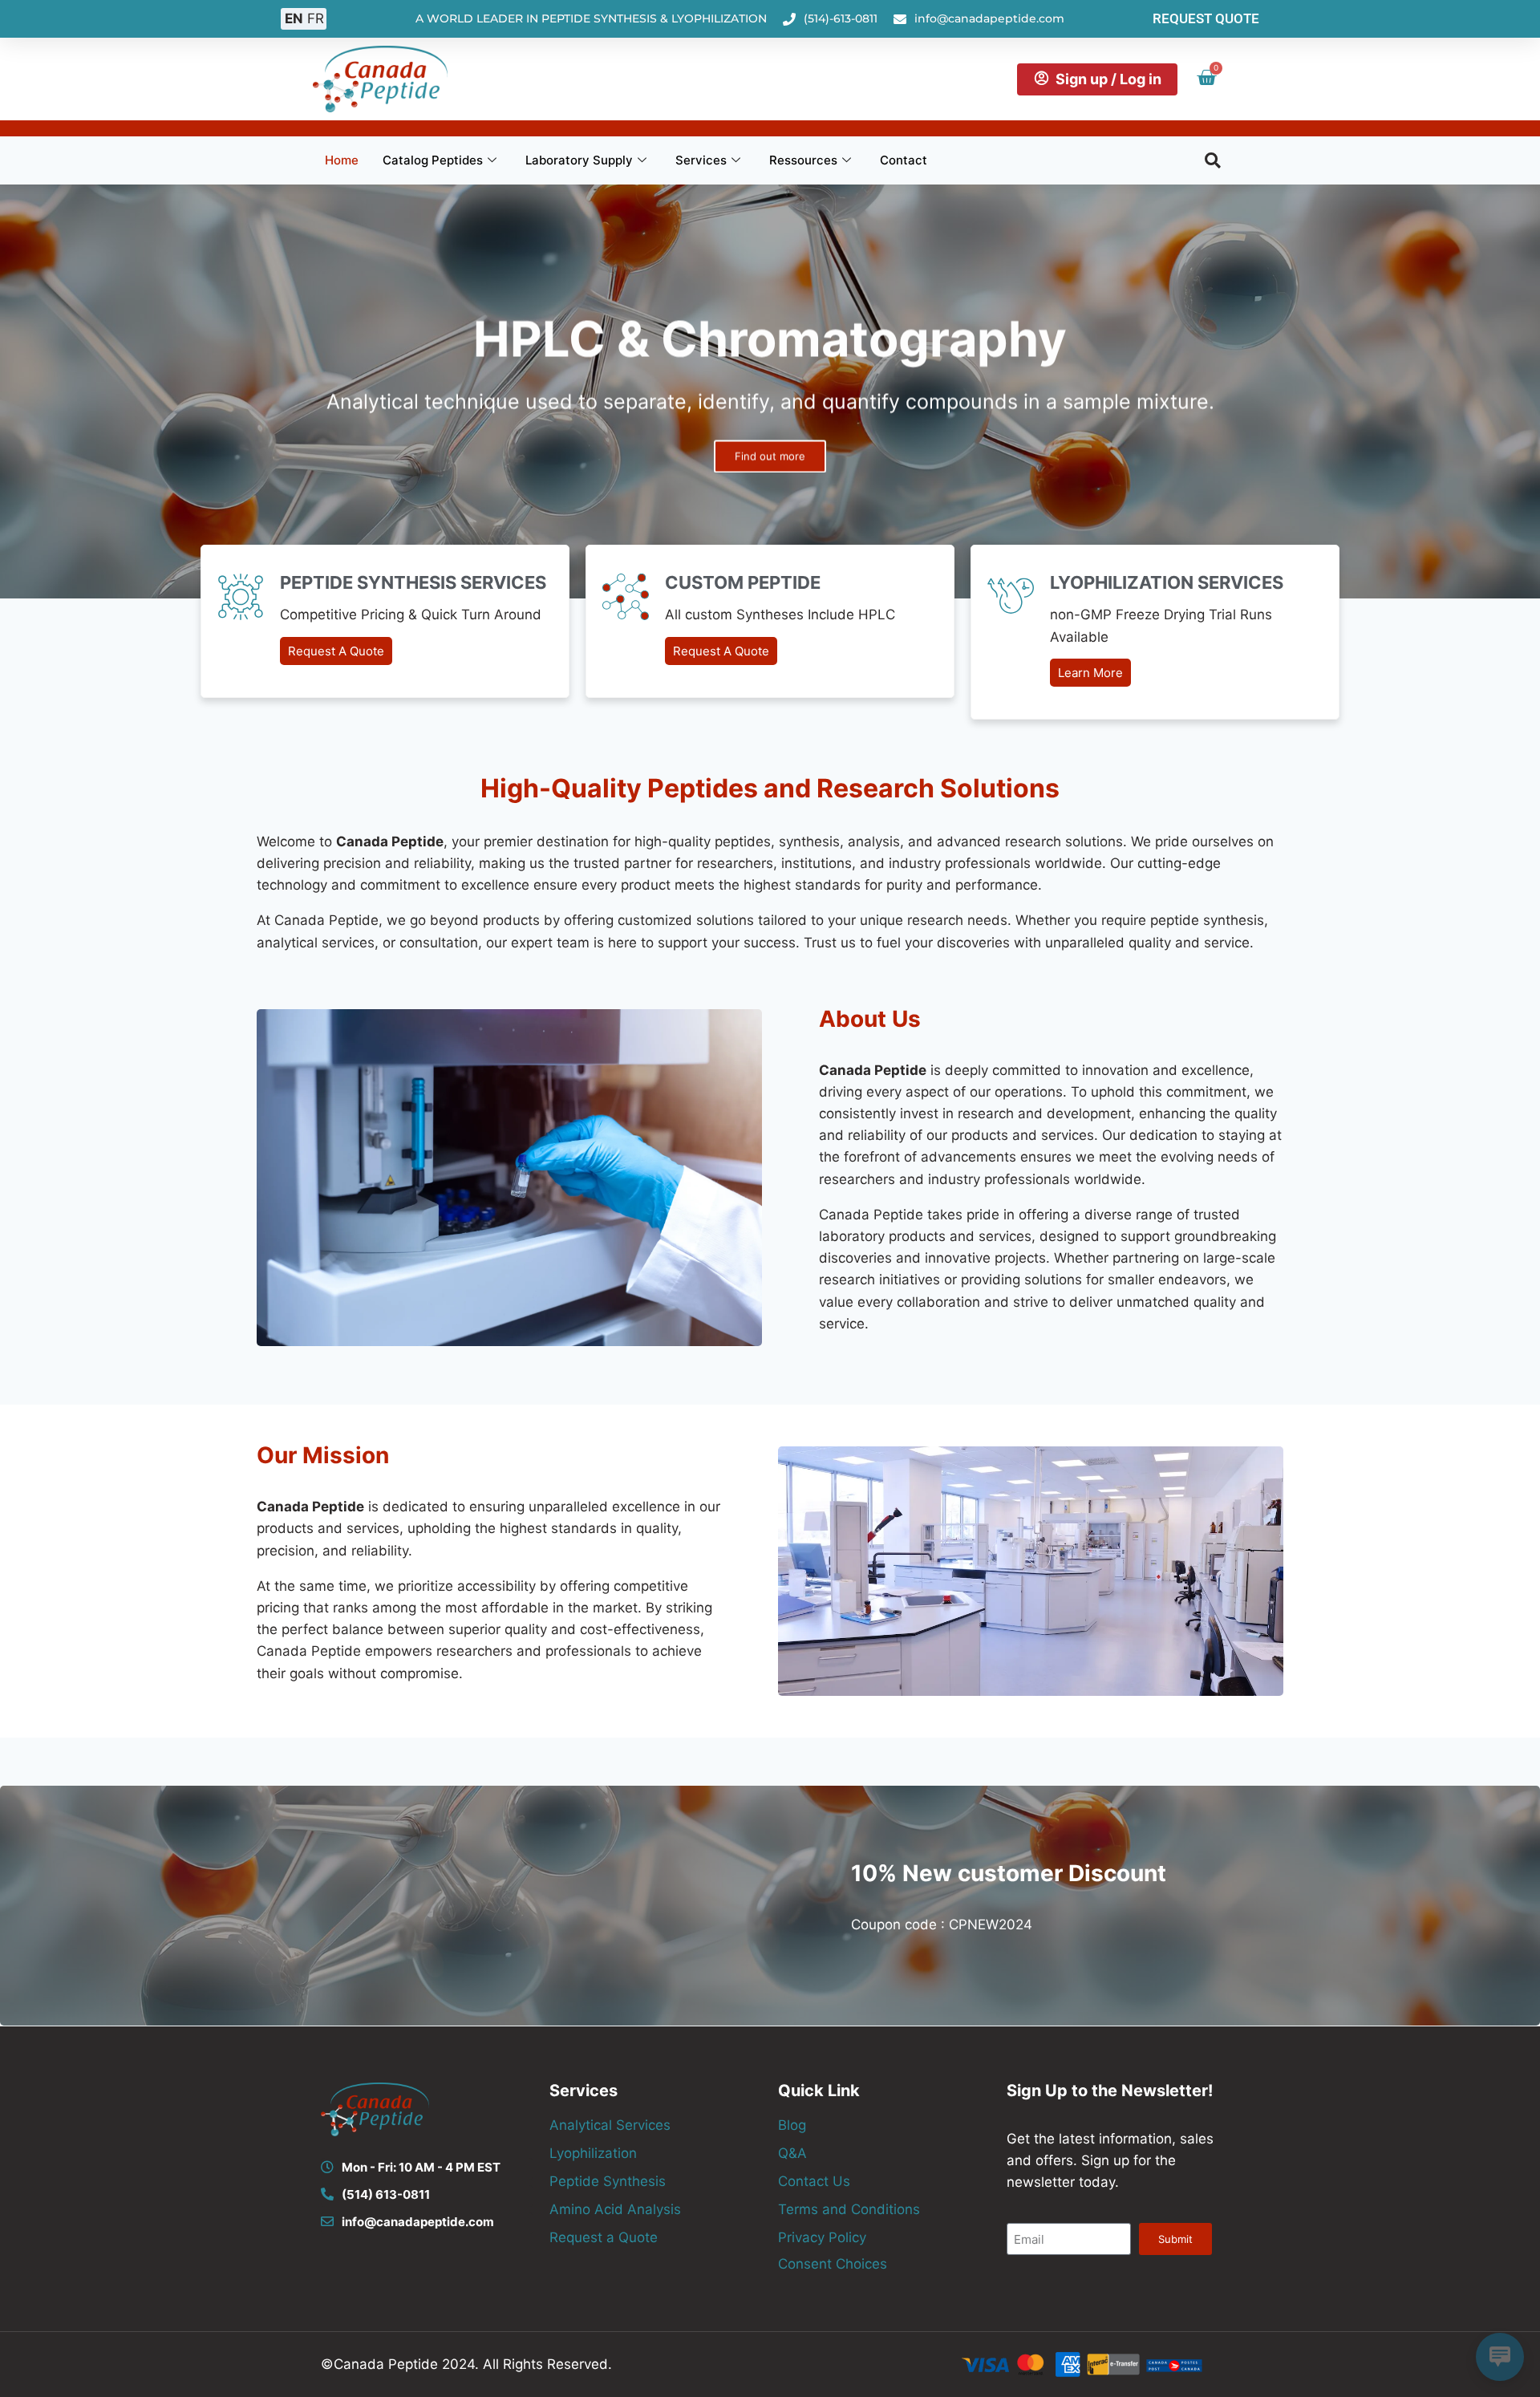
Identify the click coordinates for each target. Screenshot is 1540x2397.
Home (342, 160)
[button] (1213, 160)
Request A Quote (336, 651)
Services (701, 160)
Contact (904, 160)
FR (316, 18)
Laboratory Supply (579, 160)
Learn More (1090, 673)
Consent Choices (833, 2264)
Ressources (803, 160)
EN (294, 18)
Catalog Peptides (433, 160)
